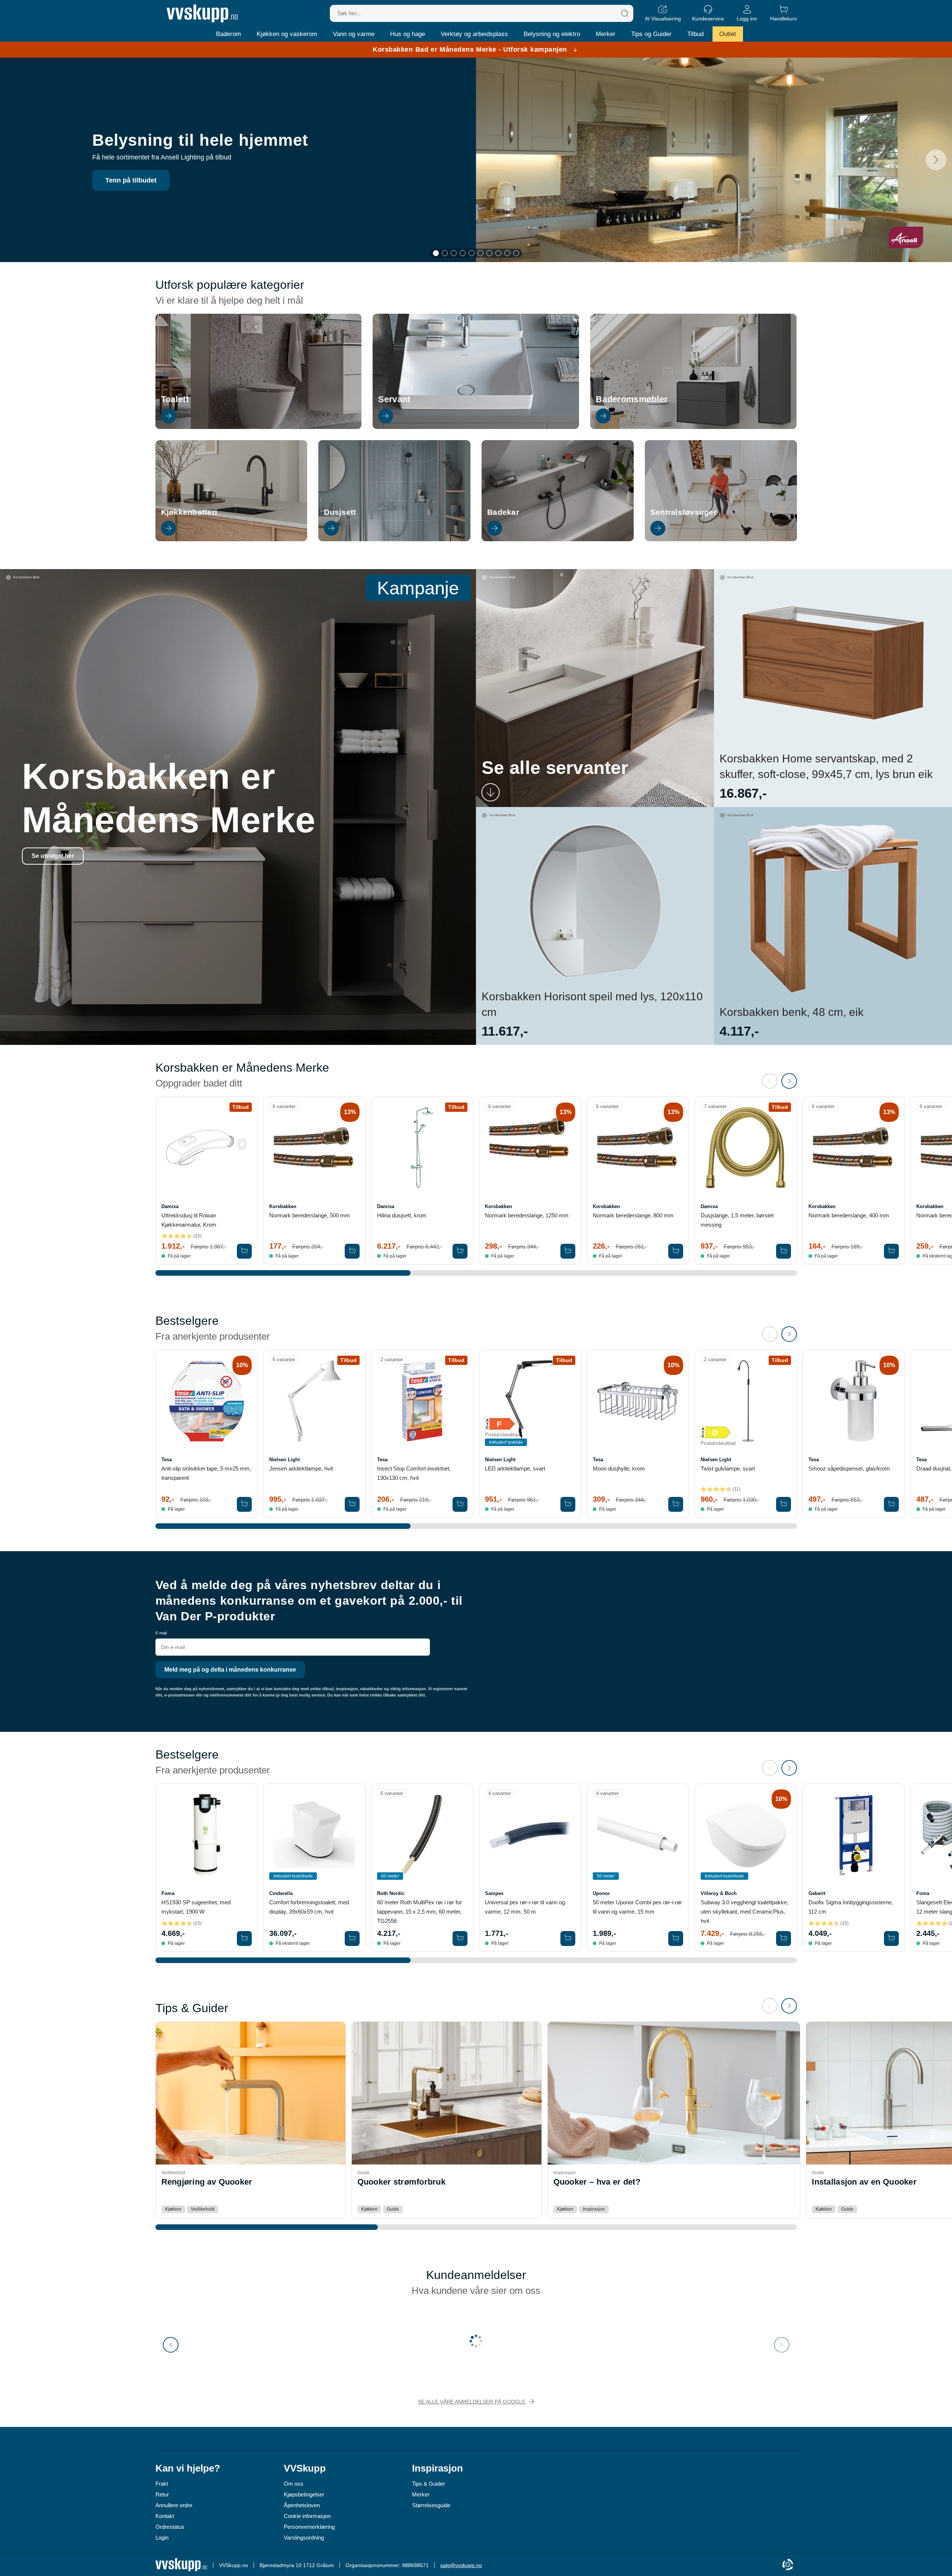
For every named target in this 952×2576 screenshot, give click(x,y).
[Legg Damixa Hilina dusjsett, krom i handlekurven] (460, 1251)
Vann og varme (354, 34)
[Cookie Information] (788, 2565)
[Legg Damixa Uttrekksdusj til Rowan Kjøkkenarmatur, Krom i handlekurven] (244, 1251)
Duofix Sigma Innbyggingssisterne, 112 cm (851, 1907)
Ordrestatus (170, 2527)
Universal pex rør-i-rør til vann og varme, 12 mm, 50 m (525, 1907)
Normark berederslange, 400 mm (849, 1215)
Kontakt (165, 2516)
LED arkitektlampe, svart (515, 1468)
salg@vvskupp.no (461, 2565)
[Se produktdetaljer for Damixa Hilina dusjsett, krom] (422, 1148)
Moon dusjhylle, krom (619, 1468)
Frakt (162, 2484)
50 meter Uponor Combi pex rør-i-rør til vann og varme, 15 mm (637, 1907)
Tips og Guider (651, 34)
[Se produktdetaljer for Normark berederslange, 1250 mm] (530, 1148)
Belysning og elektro (552, 34)
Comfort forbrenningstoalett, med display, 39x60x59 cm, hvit (309, 1907)
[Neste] (936, 160)
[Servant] (476, 427)
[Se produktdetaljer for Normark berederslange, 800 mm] (638, 1148)
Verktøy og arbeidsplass (474, 34)
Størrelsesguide (431, 2505)
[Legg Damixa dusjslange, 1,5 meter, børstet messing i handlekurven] (784, 1251)
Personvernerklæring (309, 2527)
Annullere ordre (174, 2505)
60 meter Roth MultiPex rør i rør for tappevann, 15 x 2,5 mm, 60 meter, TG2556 (419, 1912)
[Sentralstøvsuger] (721, 539)
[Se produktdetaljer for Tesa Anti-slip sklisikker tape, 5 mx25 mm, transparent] (207, 1401)
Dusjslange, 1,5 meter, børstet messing (737, 1220)
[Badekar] (558, 539)
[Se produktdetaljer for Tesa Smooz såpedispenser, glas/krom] (854, 1401)
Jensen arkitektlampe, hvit (301, 1468)
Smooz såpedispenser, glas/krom (849, 1468)
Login (162, 2538)
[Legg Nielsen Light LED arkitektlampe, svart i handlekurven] (568, 1504)
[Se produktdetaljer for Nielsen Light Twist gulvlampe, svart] (746, 1401)
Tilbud (695, 34)
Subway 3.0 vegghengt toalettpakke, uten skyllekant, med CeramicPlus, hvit (744, 1912)
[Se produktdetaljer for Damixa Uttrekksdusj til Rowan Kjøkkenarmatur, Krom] (207, 1148)
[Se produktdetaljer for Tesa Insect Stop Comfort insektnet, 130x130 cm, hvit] (422, 1401)
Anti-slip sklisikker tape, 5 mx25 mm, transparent (206, 1473)
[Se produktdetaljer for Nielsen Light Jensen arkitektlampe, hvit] (314, 1401)
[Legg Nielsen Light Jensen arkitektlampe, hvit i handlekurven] (352, 1504)
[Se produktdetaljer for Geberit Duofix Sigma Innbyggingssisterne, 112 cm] (854, 1835)
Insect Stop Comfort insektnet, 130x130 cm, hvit (414, 1473)
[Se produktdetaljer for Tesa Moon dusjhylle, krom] (638, 1401)
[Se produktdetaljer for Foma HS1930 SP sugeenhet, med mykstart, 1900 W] (207, 1835)
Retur (162, 2494)
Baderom (229, 34)
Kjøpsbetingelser (304, 2494)
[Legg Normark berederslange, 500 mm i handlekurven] (352, 1251)
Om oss (294, 2484)
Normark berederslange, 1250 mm (527, 1215)
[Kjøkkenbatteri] (231, 539)
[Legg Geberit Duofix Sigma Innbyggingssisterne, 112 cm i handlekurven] (891, 1939)
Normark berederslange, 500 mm (310, 1215)
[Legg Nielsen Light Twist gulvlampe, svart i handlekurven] (784, 1504)
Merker (606, 34)
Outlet (728, 34)
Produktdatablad (502, 1435)
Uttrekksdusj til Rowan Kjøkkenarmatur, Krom (189, 1220)
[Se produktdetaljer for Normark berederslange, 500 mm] (314, 1148)
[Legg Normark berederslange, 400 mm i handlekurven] (891, 1251)
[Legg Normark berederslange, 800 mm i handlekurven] (676, 1251)
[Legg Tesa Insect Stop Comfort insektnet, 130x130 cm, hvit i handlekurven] (460, 1504)
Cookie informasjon (307, 2516)
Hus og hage (408, 34)
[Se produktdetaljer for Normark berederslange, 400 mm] (854, 1148)
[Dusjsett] (394, 539)
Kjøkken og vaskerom (287, 34)
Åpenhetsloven (302, 2505)
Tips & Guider (429, 2484)
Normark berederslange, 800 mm (633, 1215)
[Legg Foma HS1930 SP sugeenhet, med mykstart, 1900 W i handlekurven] (244, 1939)
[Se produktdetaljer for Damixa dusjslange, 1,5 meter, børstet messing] (746, 1148)
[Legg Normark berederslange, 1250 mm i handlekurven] (568, 1251)
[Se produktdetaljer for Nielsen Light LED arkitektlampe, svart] (530, 1401)
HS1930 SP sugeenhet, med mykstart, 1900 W (196, 1907)
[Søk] (625, 13)
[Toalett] (259, 427)
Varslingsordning (304, 2538)
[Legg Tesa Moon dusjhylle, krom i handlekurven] (676, 1504)
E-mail (161, 1633)
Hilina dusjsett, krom (402, 1215)
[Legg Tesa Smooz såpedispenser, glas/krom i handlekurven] (891, 1504)
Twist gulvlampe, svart (728, 1468)
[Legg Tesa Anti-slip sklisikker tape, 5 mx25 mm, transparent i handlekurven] (244, 1504)
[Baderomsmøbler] (693, 427)
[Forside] (202, 13)
